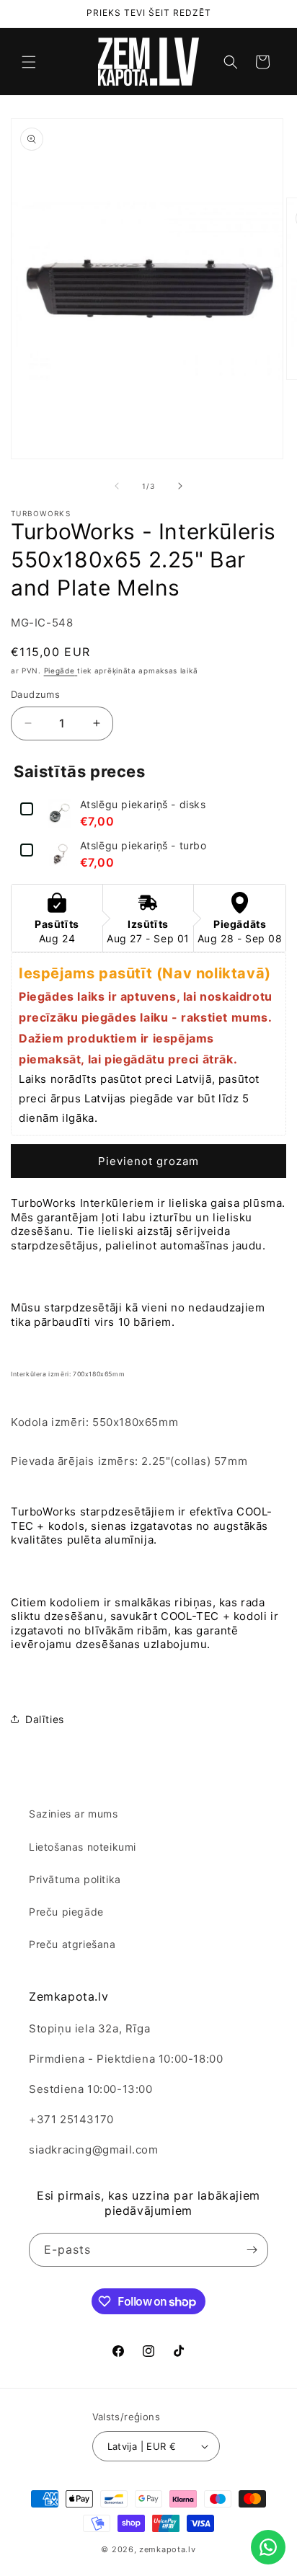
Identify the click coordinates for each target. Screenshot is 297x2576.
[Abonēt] (252, 2250)
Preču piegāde (66, 1912)
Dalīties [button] (45, 1719)
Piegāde (59, 670)
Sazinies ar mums (74, 1814)
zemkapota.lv (167, 2549)
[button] (29, 62)
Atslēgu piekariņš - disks (143, 805)
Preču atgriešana (72, 1944)
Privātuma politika (75, 1879)
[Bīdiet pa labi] (180, 486)
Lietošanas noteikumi (83, 1847)
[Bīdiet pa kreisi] (117, 486)
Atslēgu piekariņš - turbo (143, 846)
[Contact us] (268, 2547)
